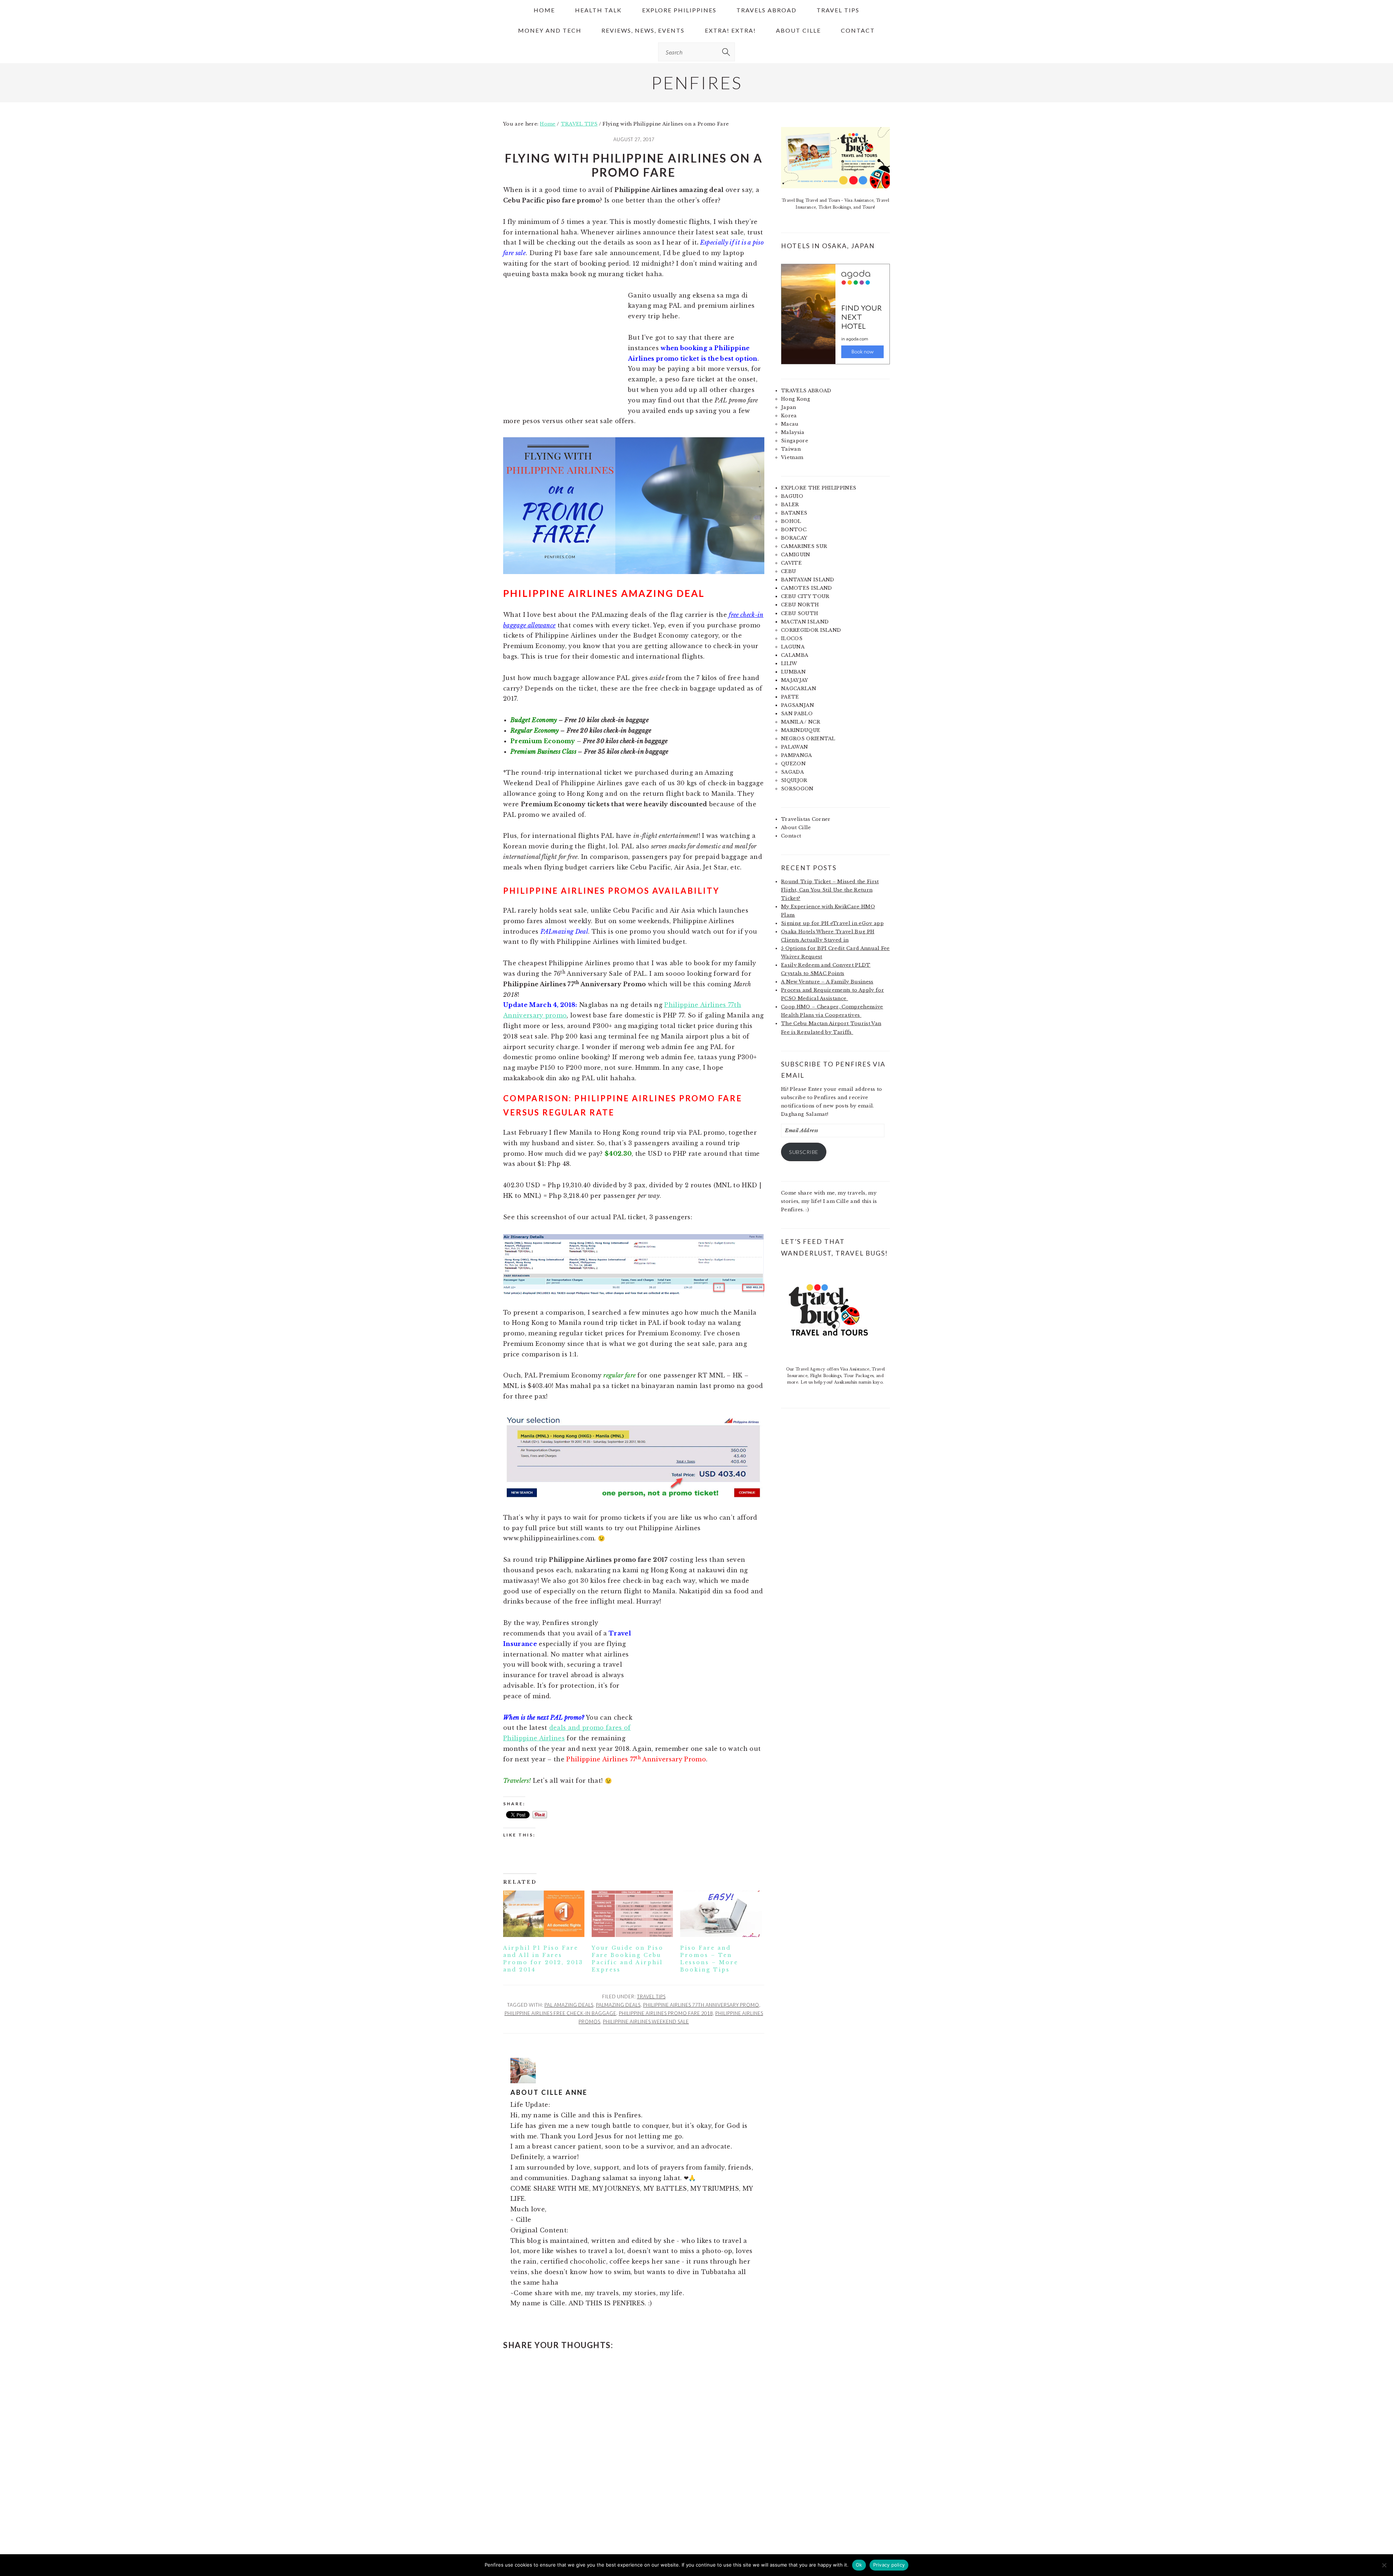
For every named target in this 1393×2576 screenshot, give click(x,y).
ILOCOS (792, 638)
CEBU (788, 571)
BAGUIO (792, 496)
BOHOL (791, 521)
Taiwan (791, 449)
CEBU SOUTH (800, 613)
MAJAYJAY (795, 680)
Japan (789, 407)
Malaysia (793, 432)
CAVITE (791, 563)
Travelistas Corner (806, 819)
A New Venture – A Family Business (827, 982)
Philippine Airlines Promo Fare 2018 (666, 2013)
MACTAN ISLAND (805, 622)
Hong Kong (796, 399)
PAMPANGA (797, 755)
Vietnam (792, 457)
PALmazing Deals (618, 2005)
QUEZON (793, 764)
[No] (1384, 2565)
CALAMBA (795, 655)
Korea (789, 416)
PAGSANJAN (798, 705)
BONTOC (794, 530)
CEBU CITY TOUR (805, 596)
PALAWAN (794, 747)
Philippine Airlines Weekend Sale (646, 2022)
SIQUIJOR (794, 780)
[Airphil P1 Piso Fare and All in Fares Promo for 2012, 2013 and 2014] (544, 1914)
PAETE (790, 697)
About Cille (796, 828)
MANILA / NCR (801, 722)
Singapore (795, 441)
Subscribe (804, 1152)
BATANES (794, 513)
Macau (790, 424)
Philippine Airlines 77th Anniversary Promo (701, 2005)
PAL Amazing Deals (569, 2005)
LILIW (789, 664)
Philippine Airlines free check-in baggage (560, 2013)
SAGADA (792, 772)
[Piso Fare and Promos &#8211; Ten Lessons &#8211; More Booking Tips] (721, 1914)
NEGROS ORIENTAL (808, 739)
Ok (859, 2565)
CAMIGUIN (796, 555)
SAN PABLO (797, 714)
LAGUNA (793, 647)
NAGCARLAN (799, 689)
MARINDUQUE (801, 730)
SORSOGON (797, 789)
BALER (790, 505)
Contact (791, 836)
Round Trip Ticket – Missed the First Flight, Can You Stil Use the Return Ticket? (830, 890)
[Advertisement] (564, 354)
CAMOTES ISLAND (806, 588)
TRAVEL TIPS (651, 1996)
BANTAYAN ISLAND (808, 580)
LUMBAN (793, 672)
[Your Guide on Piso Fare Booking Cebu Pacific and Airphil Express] (632, 1914)
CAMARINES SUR (804, 546)
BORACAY (794, 538)
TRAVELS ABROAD (806, 391)
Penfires (697, 83)
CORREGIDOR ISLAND (811, 630)
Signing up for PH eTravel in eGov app (832, 923)
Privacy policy (889, 2565)
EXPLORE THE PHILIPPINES (819, 488)
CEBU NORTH (800, 605)
